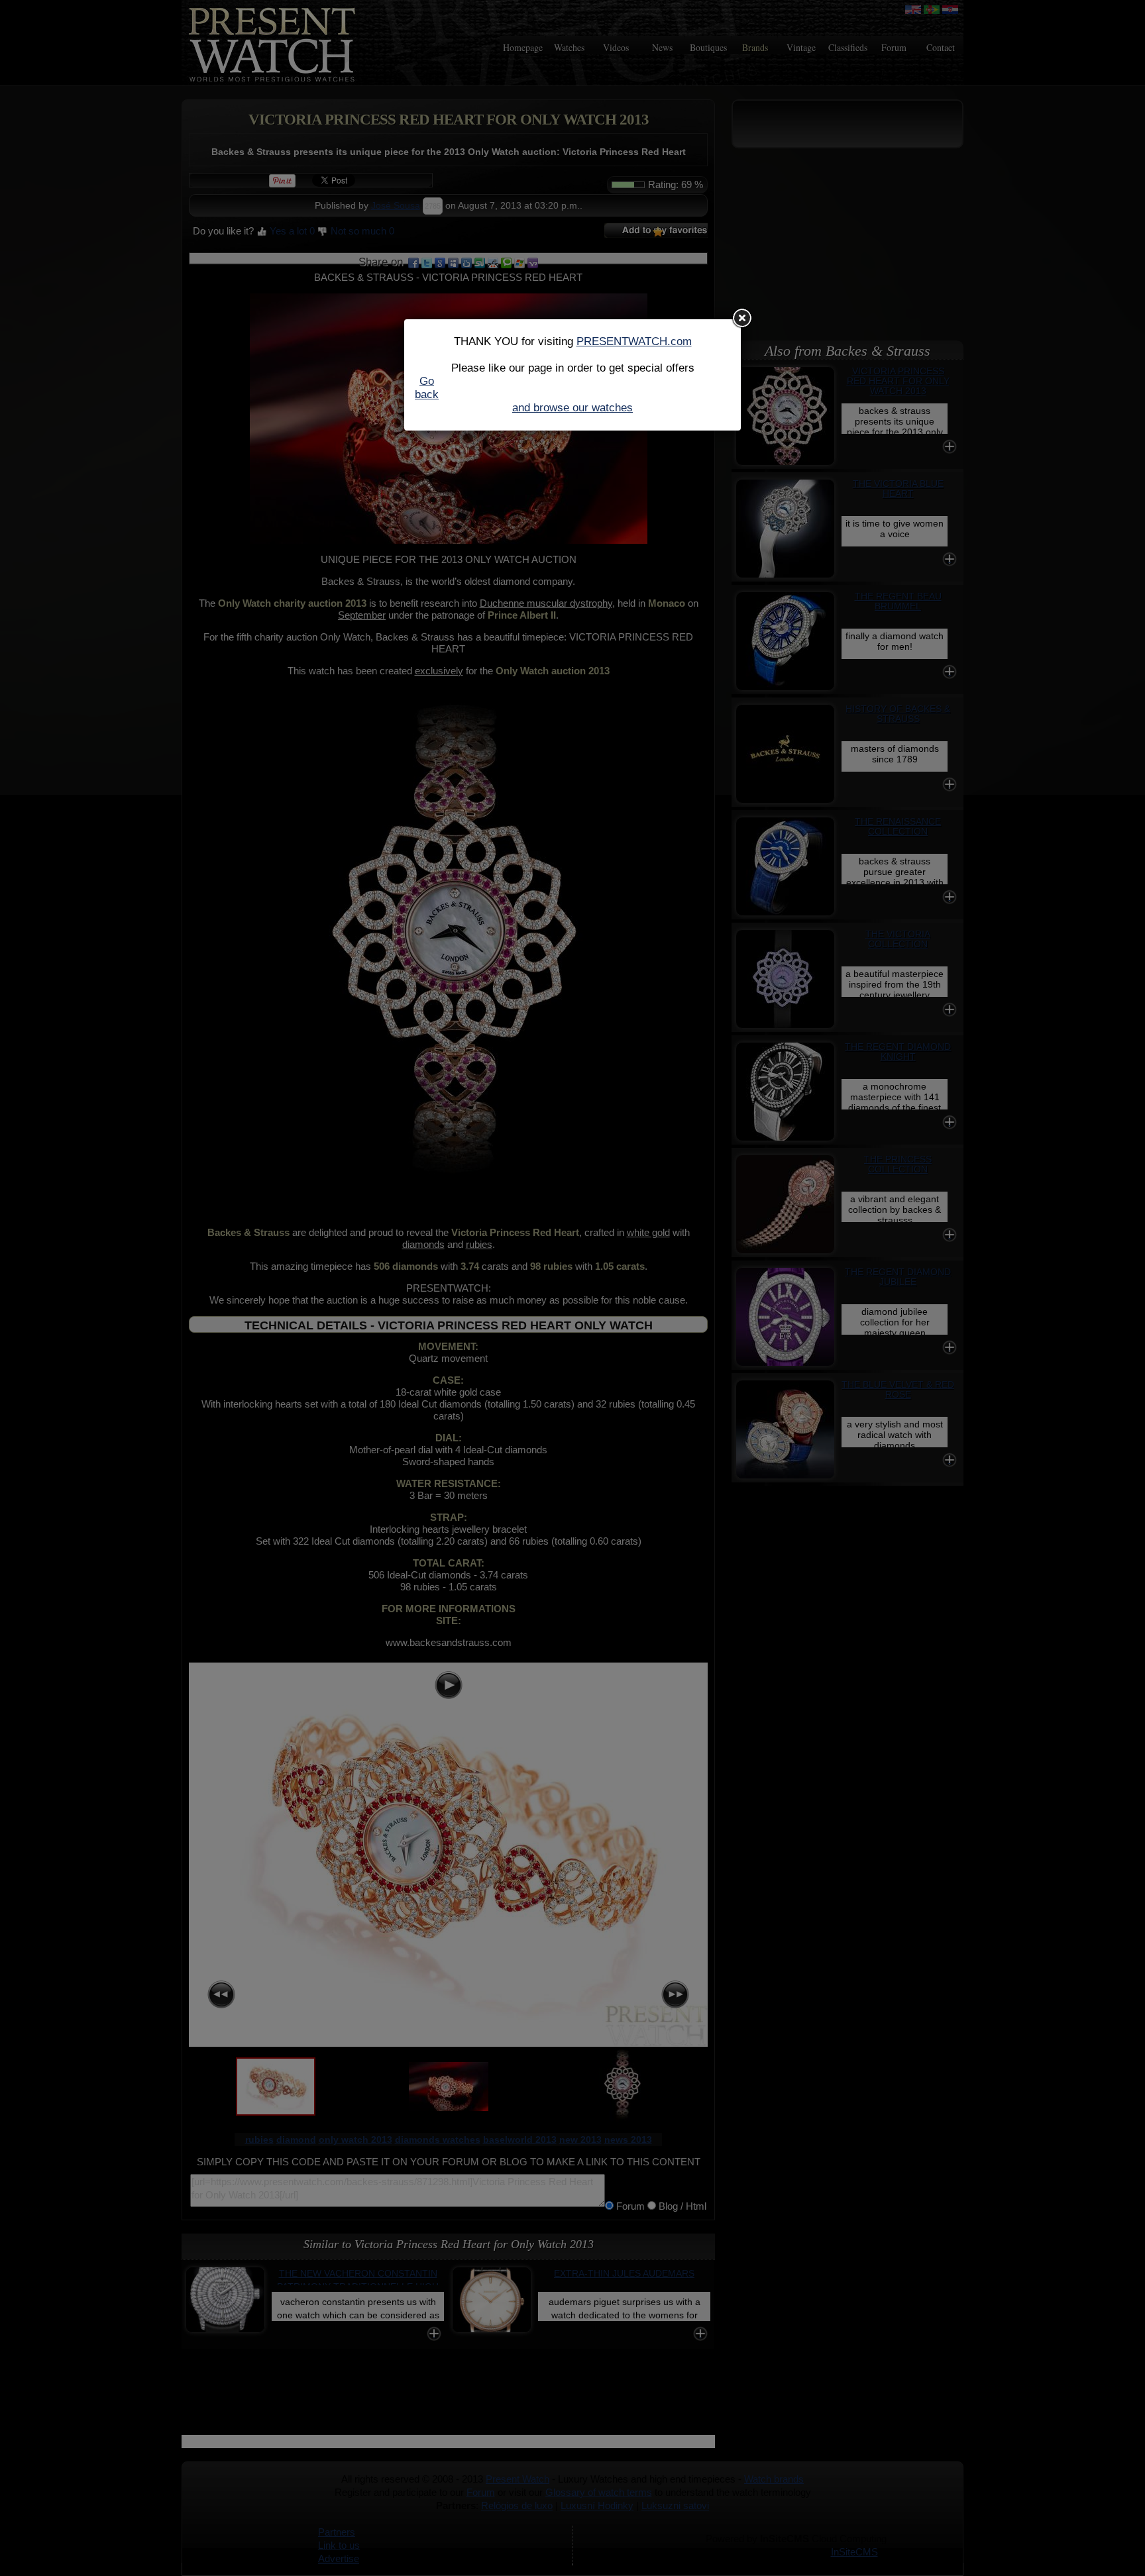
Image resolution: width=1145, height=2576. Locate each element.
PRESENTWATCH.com (634, 341)
